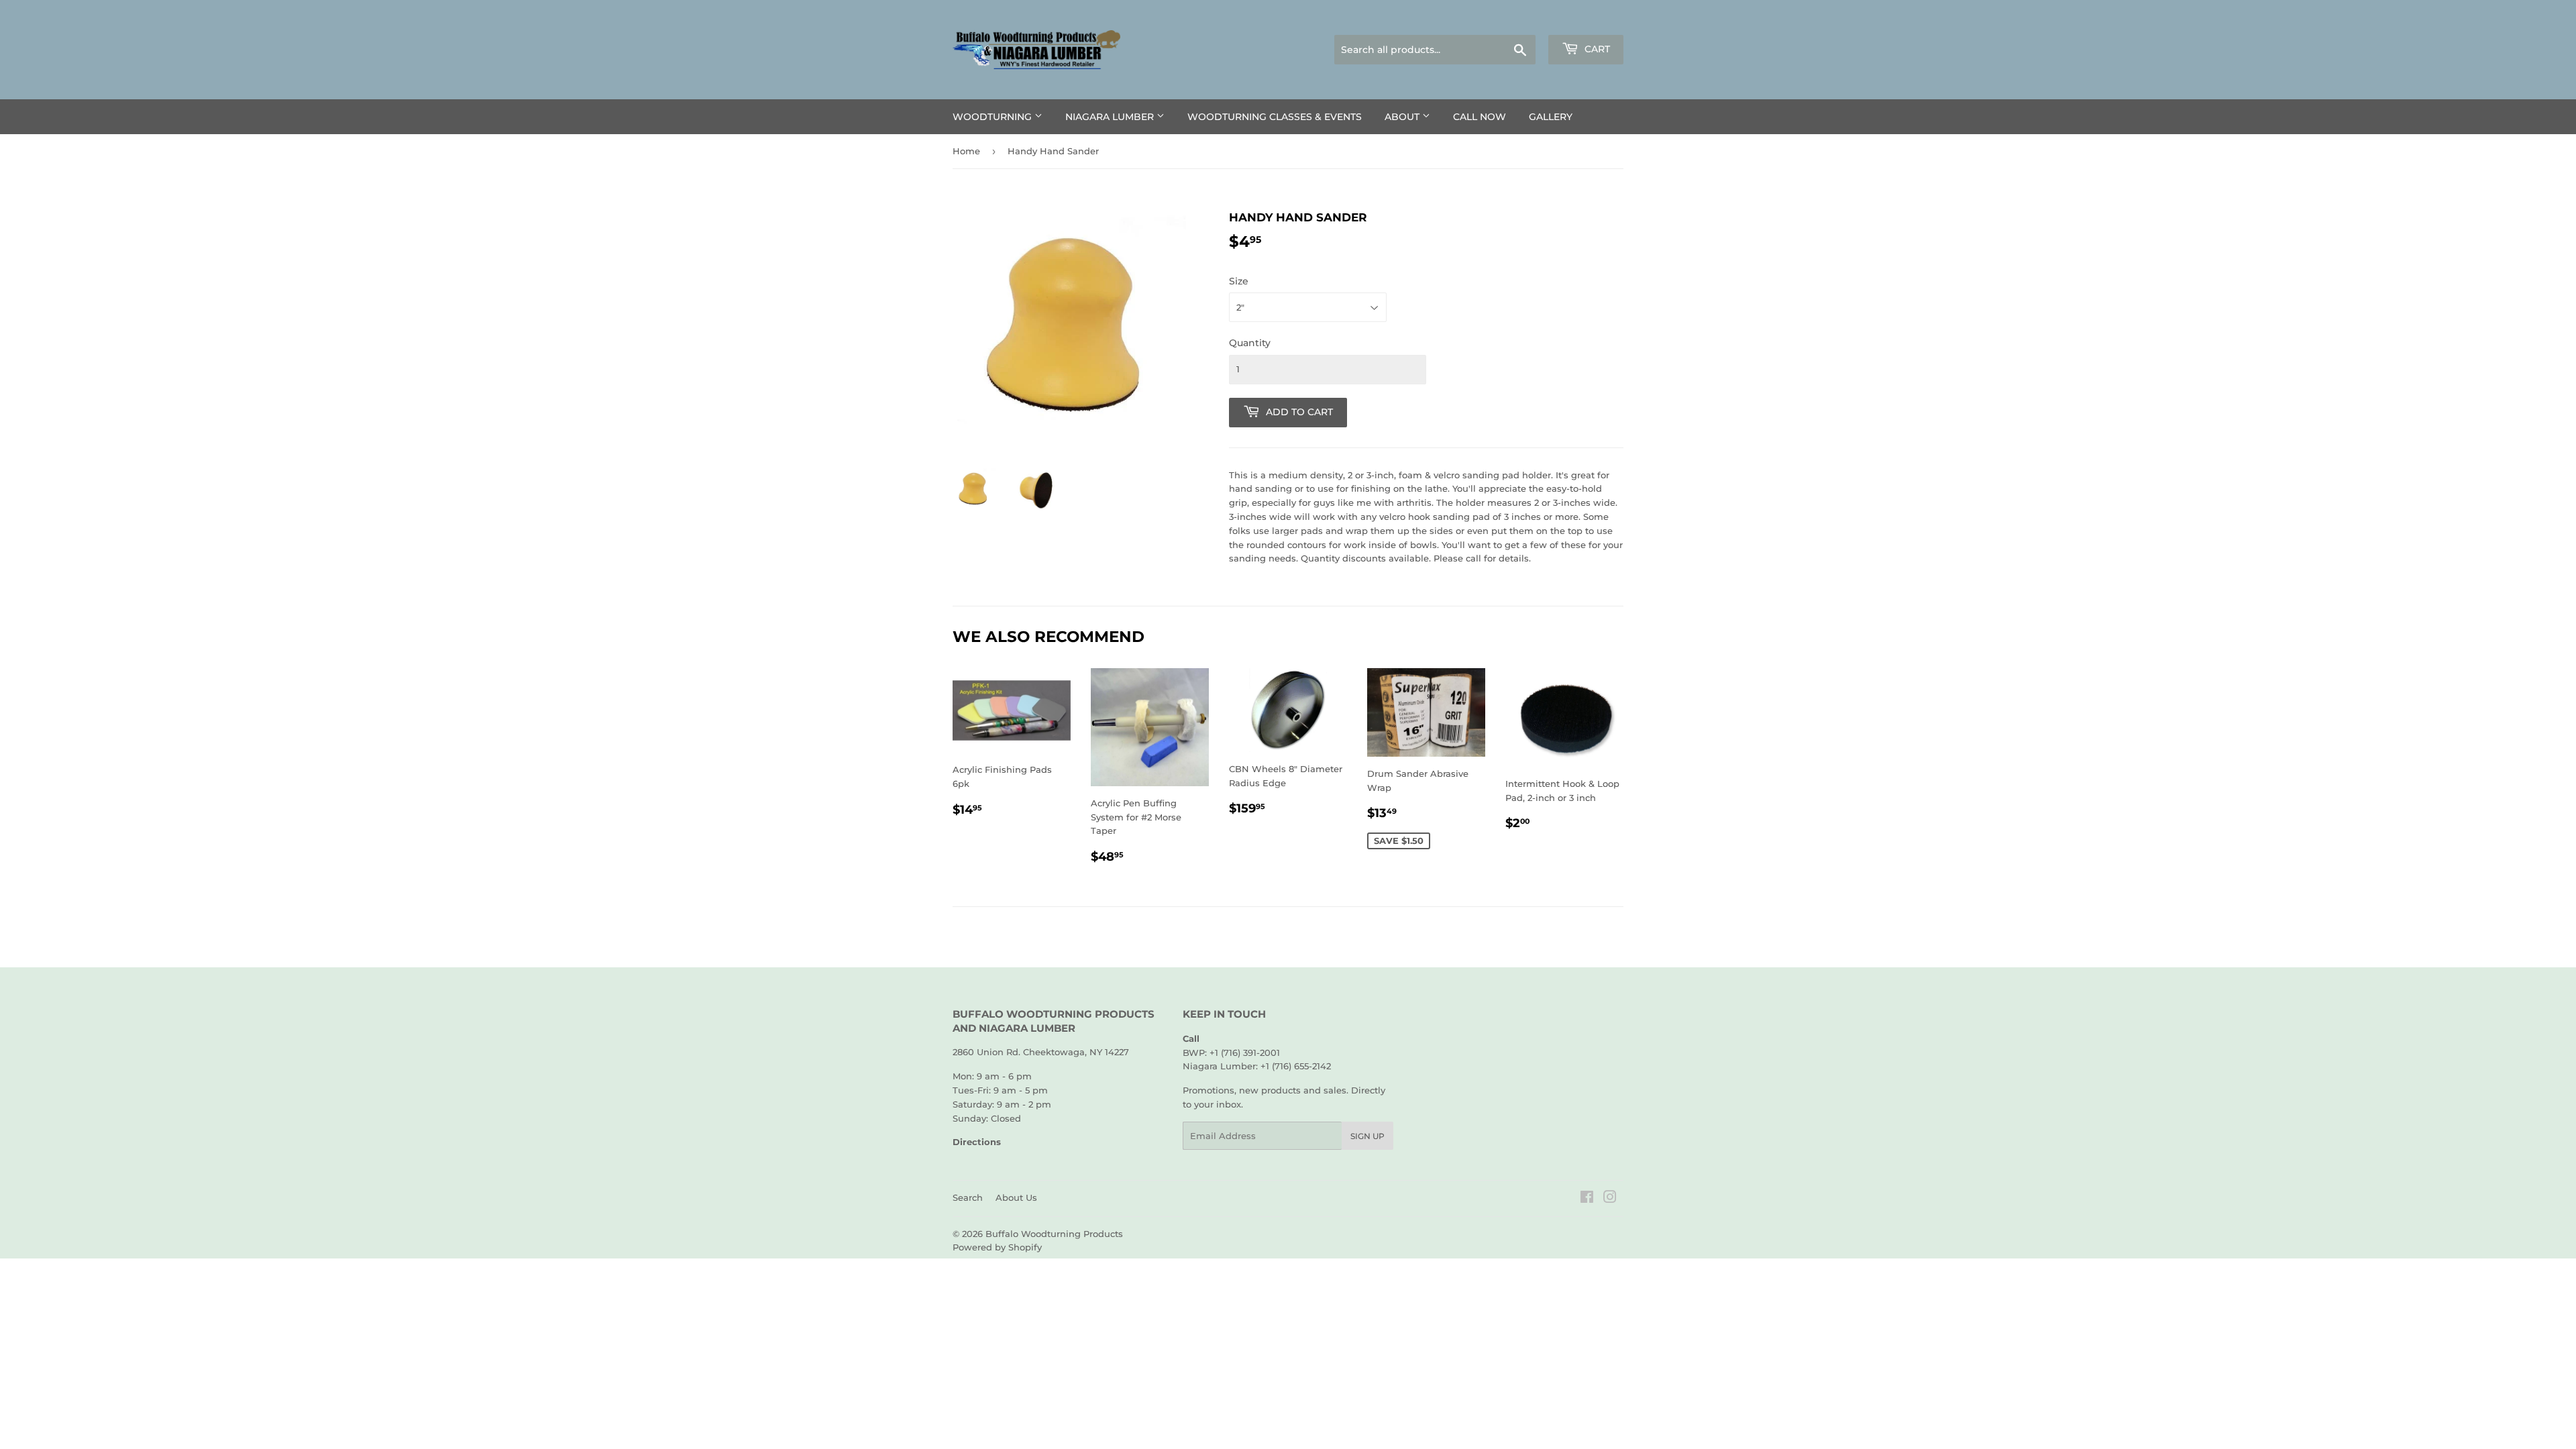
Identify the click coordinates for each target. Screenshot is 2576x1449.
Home (966, 151)
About (1403, 117)
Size (1239, 281)
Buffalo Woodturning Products (1054, 1234)
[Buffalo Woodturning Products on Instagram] (1610, 1199)
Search (968, 1197)
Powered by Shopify (997, 1247)
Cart (1596, 49)
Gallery (1551, 117)
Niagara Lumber (1111, 117)
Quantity (1250, 343)
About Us (1016, 1197)
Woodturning (994, 117)
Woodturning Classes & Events (1275, 117)
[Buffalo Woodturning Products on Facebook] (1587, 1199)
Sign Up (1367, 1136)
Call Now (1480, 117)
